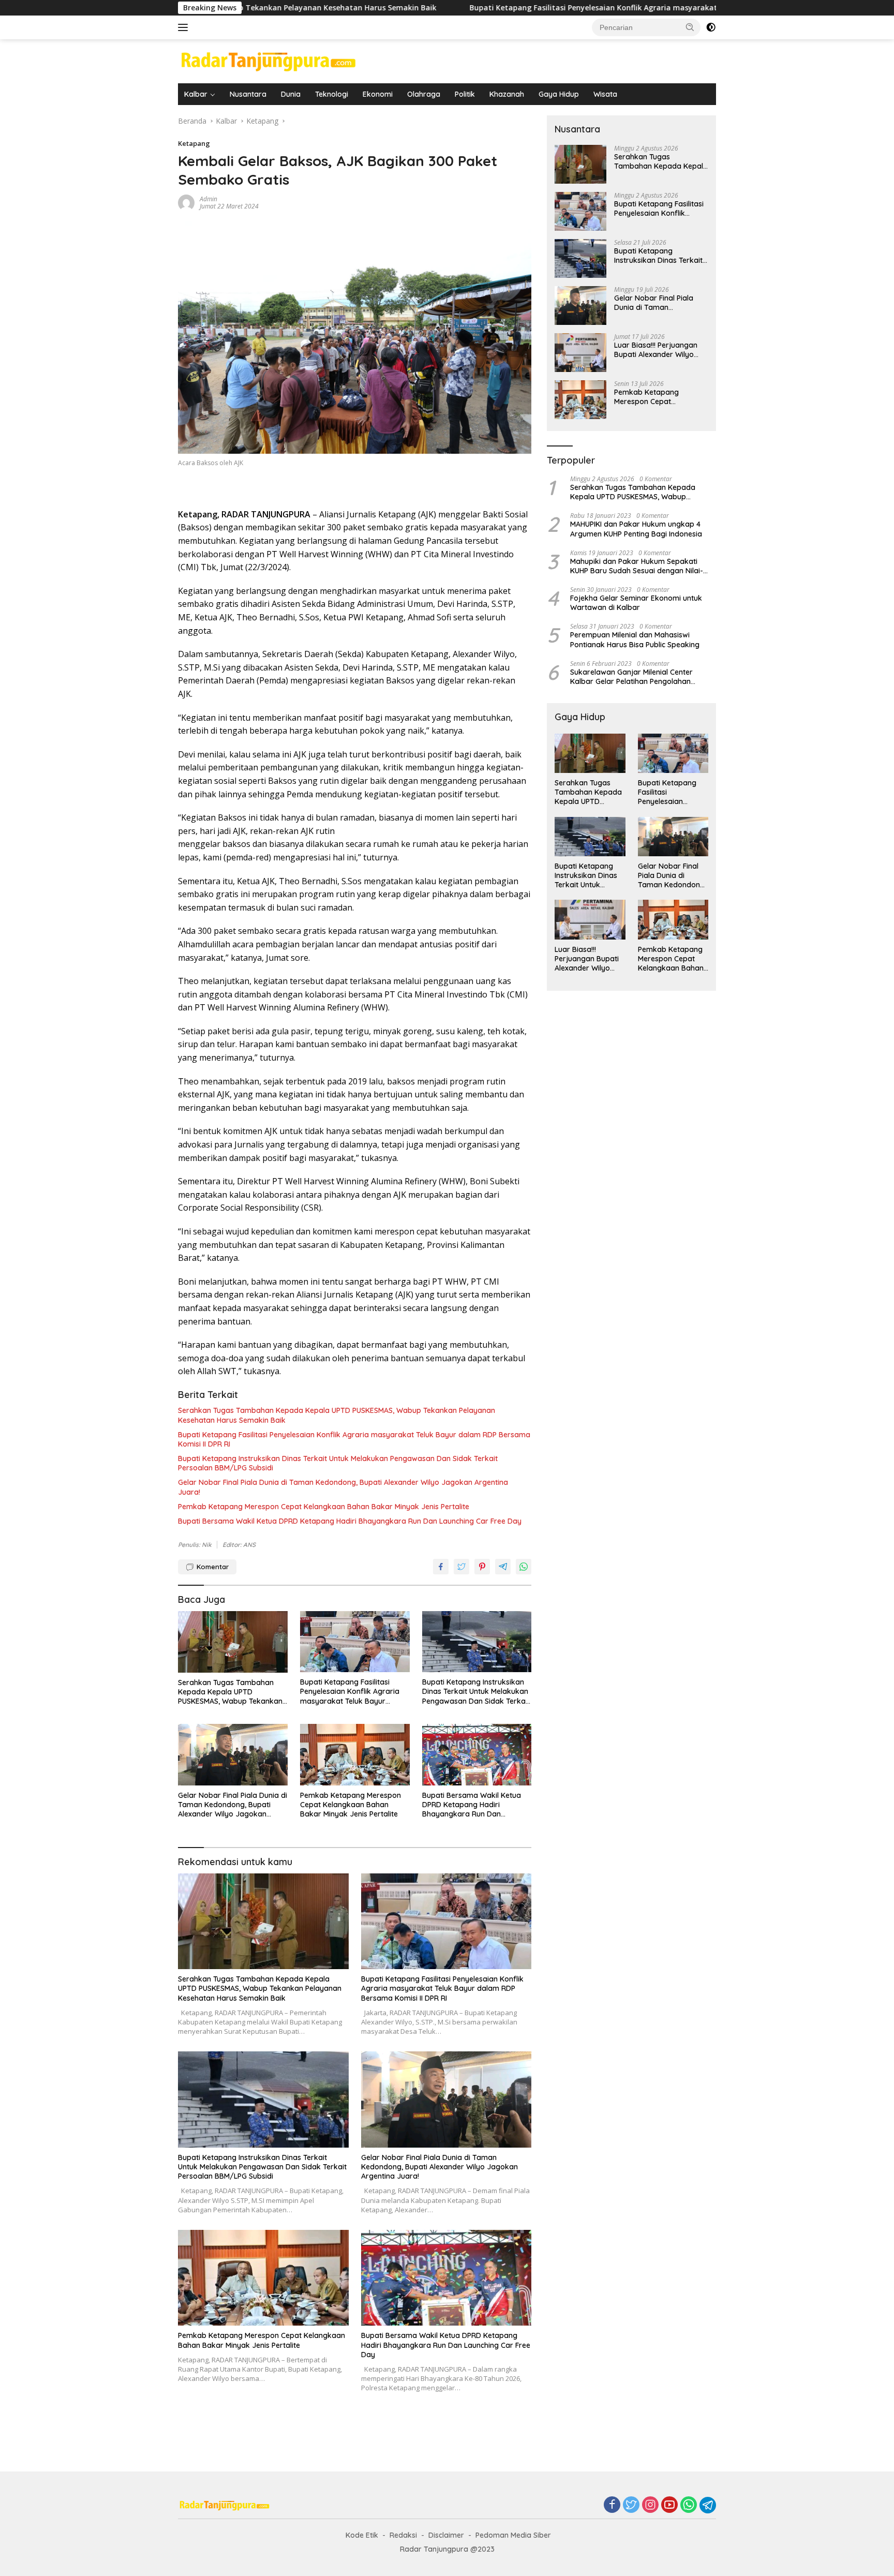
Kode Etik (362, 2535)
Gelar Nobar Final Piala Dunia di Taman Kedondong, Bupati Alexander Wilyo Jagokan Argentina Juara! (343, 1487)
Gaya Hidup (559, 94)
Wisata (605, 94)
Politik (465, 94)
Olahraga (424, 94)
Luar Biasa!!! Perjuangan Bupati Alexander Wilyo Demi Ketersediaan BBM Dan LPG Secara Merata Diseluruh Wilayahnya (656, 350)
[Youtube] (669, 2505)
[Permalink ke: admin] (186, 202)
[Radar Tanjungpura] (269, 60)
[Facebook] (612, 2505)
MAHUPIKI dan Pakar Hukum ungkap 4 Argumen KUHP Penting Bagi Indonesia (636, 529)
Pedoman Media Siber (513, 2535)
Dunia (291, 94)
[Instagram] (650, 2505)
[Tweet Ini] (461, 1567)
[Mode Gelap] (711, 27)
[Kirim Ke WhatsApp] (524, 1567)
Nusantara (248, 94)
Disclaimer (446, 2535)
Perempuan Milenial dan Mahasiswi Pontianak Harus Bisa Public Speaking (635, 639)
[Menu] (185, 27)
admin (208, 199)
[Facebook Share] (441, 1567)
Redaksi (403, 2535)
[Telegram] (708, 2505)
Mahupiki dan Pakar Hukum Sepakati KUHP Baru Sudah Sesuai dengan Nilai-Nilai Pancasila (637, 566)
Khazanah (507, 94)
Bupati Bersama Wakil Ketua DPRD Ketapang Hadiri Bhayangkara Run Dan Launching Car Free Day (350, 1521)
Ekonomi (378, 94)
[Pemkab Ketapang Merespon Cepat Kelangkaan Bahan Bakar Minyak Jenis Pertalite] (355, 1755)
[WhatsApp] (689, 2505)
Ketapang (194, 143)
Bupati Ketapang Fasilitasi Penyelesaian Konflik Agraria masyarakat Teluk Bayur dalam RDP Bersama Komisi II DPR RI (533, 8)
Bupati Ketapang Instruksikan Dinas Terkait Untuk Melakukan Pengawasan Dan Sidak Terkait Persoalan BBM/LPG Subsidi (338, 1463)
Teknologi (332, 94)
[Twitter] (631, 2505)
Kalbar (196, 94)
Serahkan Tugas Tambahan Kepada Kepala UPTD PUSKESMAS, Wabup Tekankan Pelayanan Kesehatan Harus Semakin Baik (337, 1415)
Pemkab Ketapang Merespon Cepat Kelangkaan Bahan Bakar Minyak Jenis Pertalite (324, 1507)
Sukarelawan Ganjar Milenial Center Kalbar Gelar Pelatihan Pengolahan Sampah (631, 677)
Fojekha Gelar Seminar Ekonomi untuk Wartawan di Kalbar (636, 603)
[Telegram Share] (503, 1567)
